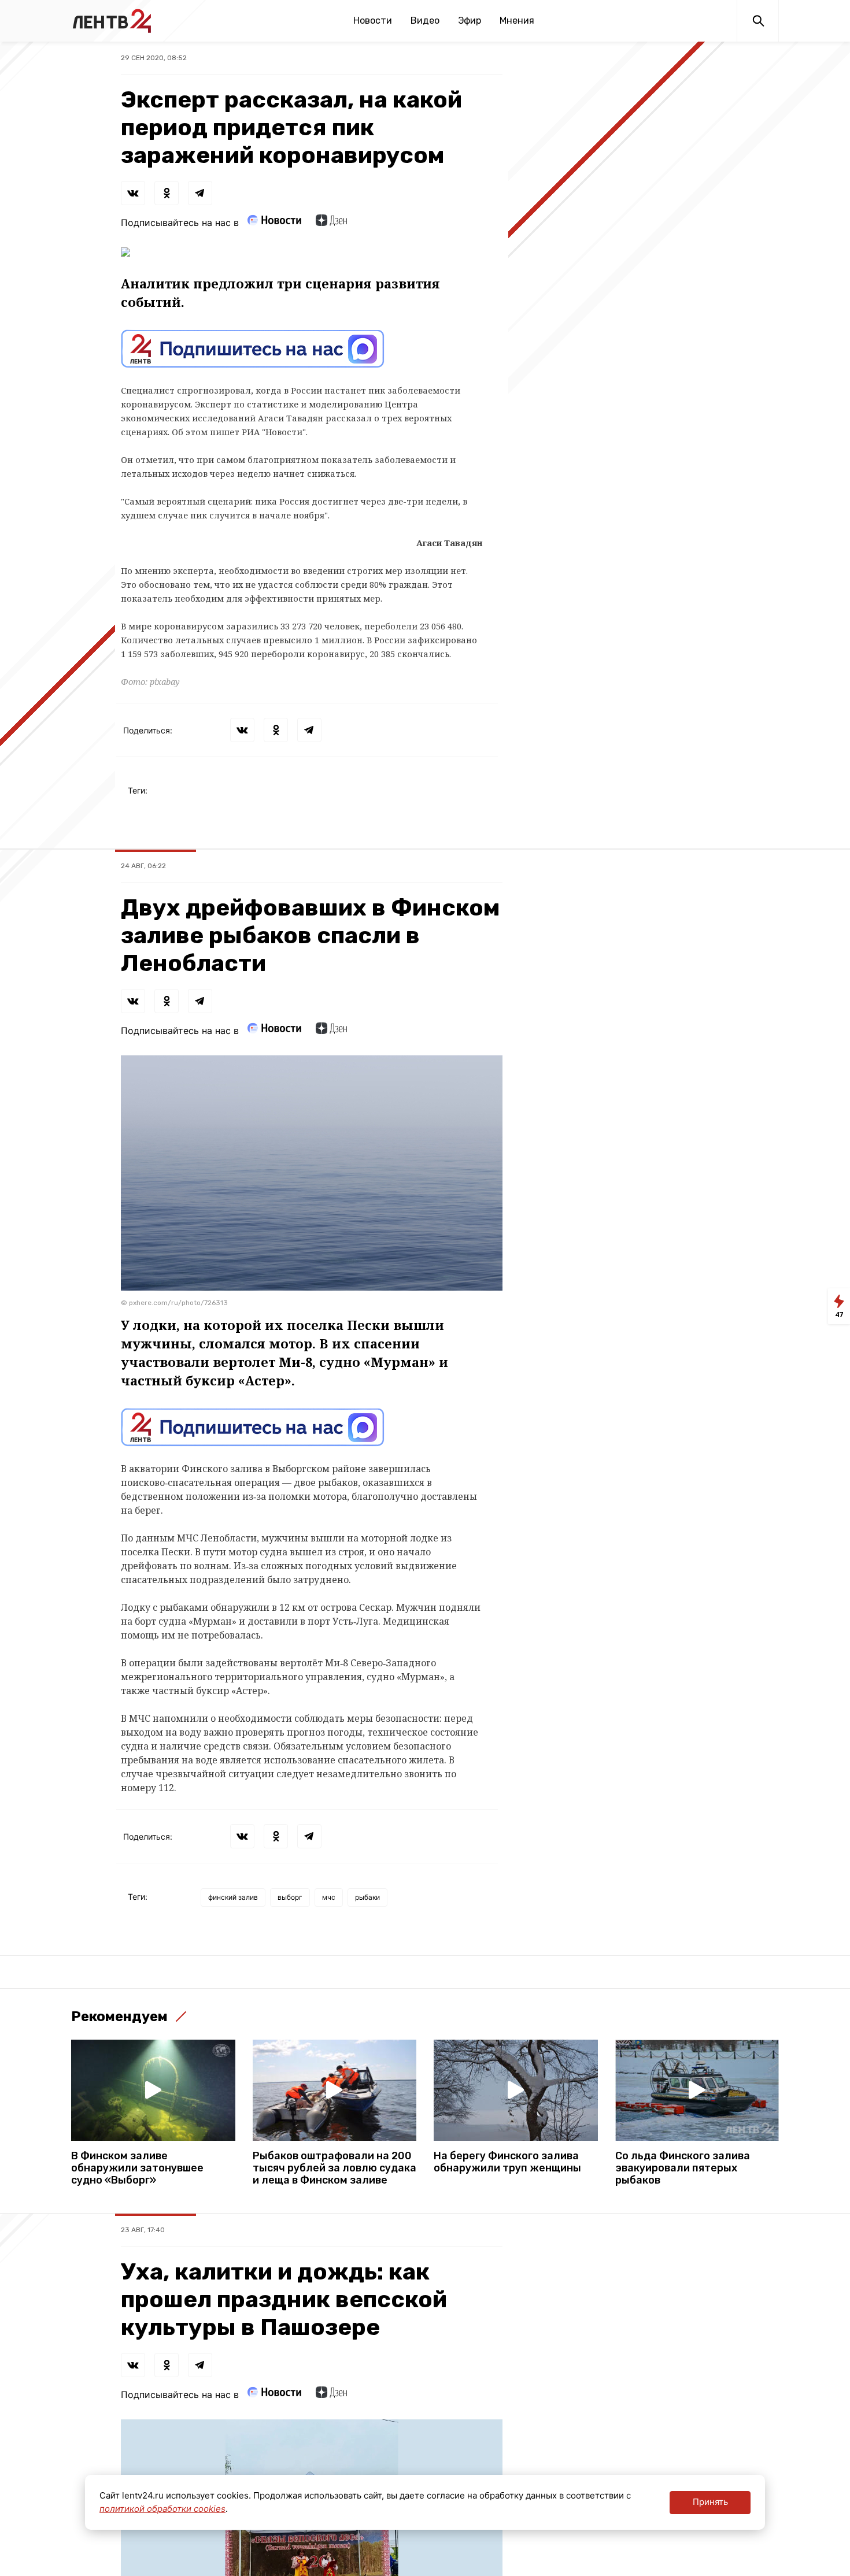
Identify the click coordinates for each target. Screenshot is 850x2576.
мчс (329, 1897)
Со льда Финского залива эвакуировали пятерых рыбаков (683, 2168)
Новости (373, 21)
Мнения (517, 21)
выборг (290, 1897)
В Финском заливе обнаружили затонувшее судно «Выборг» (137, 2168)
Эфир (470, 21)
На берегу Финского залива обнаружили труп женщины (507, 2162)
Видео (425, 21)
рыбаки (367, 1897)
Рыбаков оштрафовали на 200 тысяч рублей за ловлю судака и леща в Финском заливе (335, 2168)
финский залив (233, 1897)
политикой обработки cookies (162, 2509)
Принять (710, 2502)
